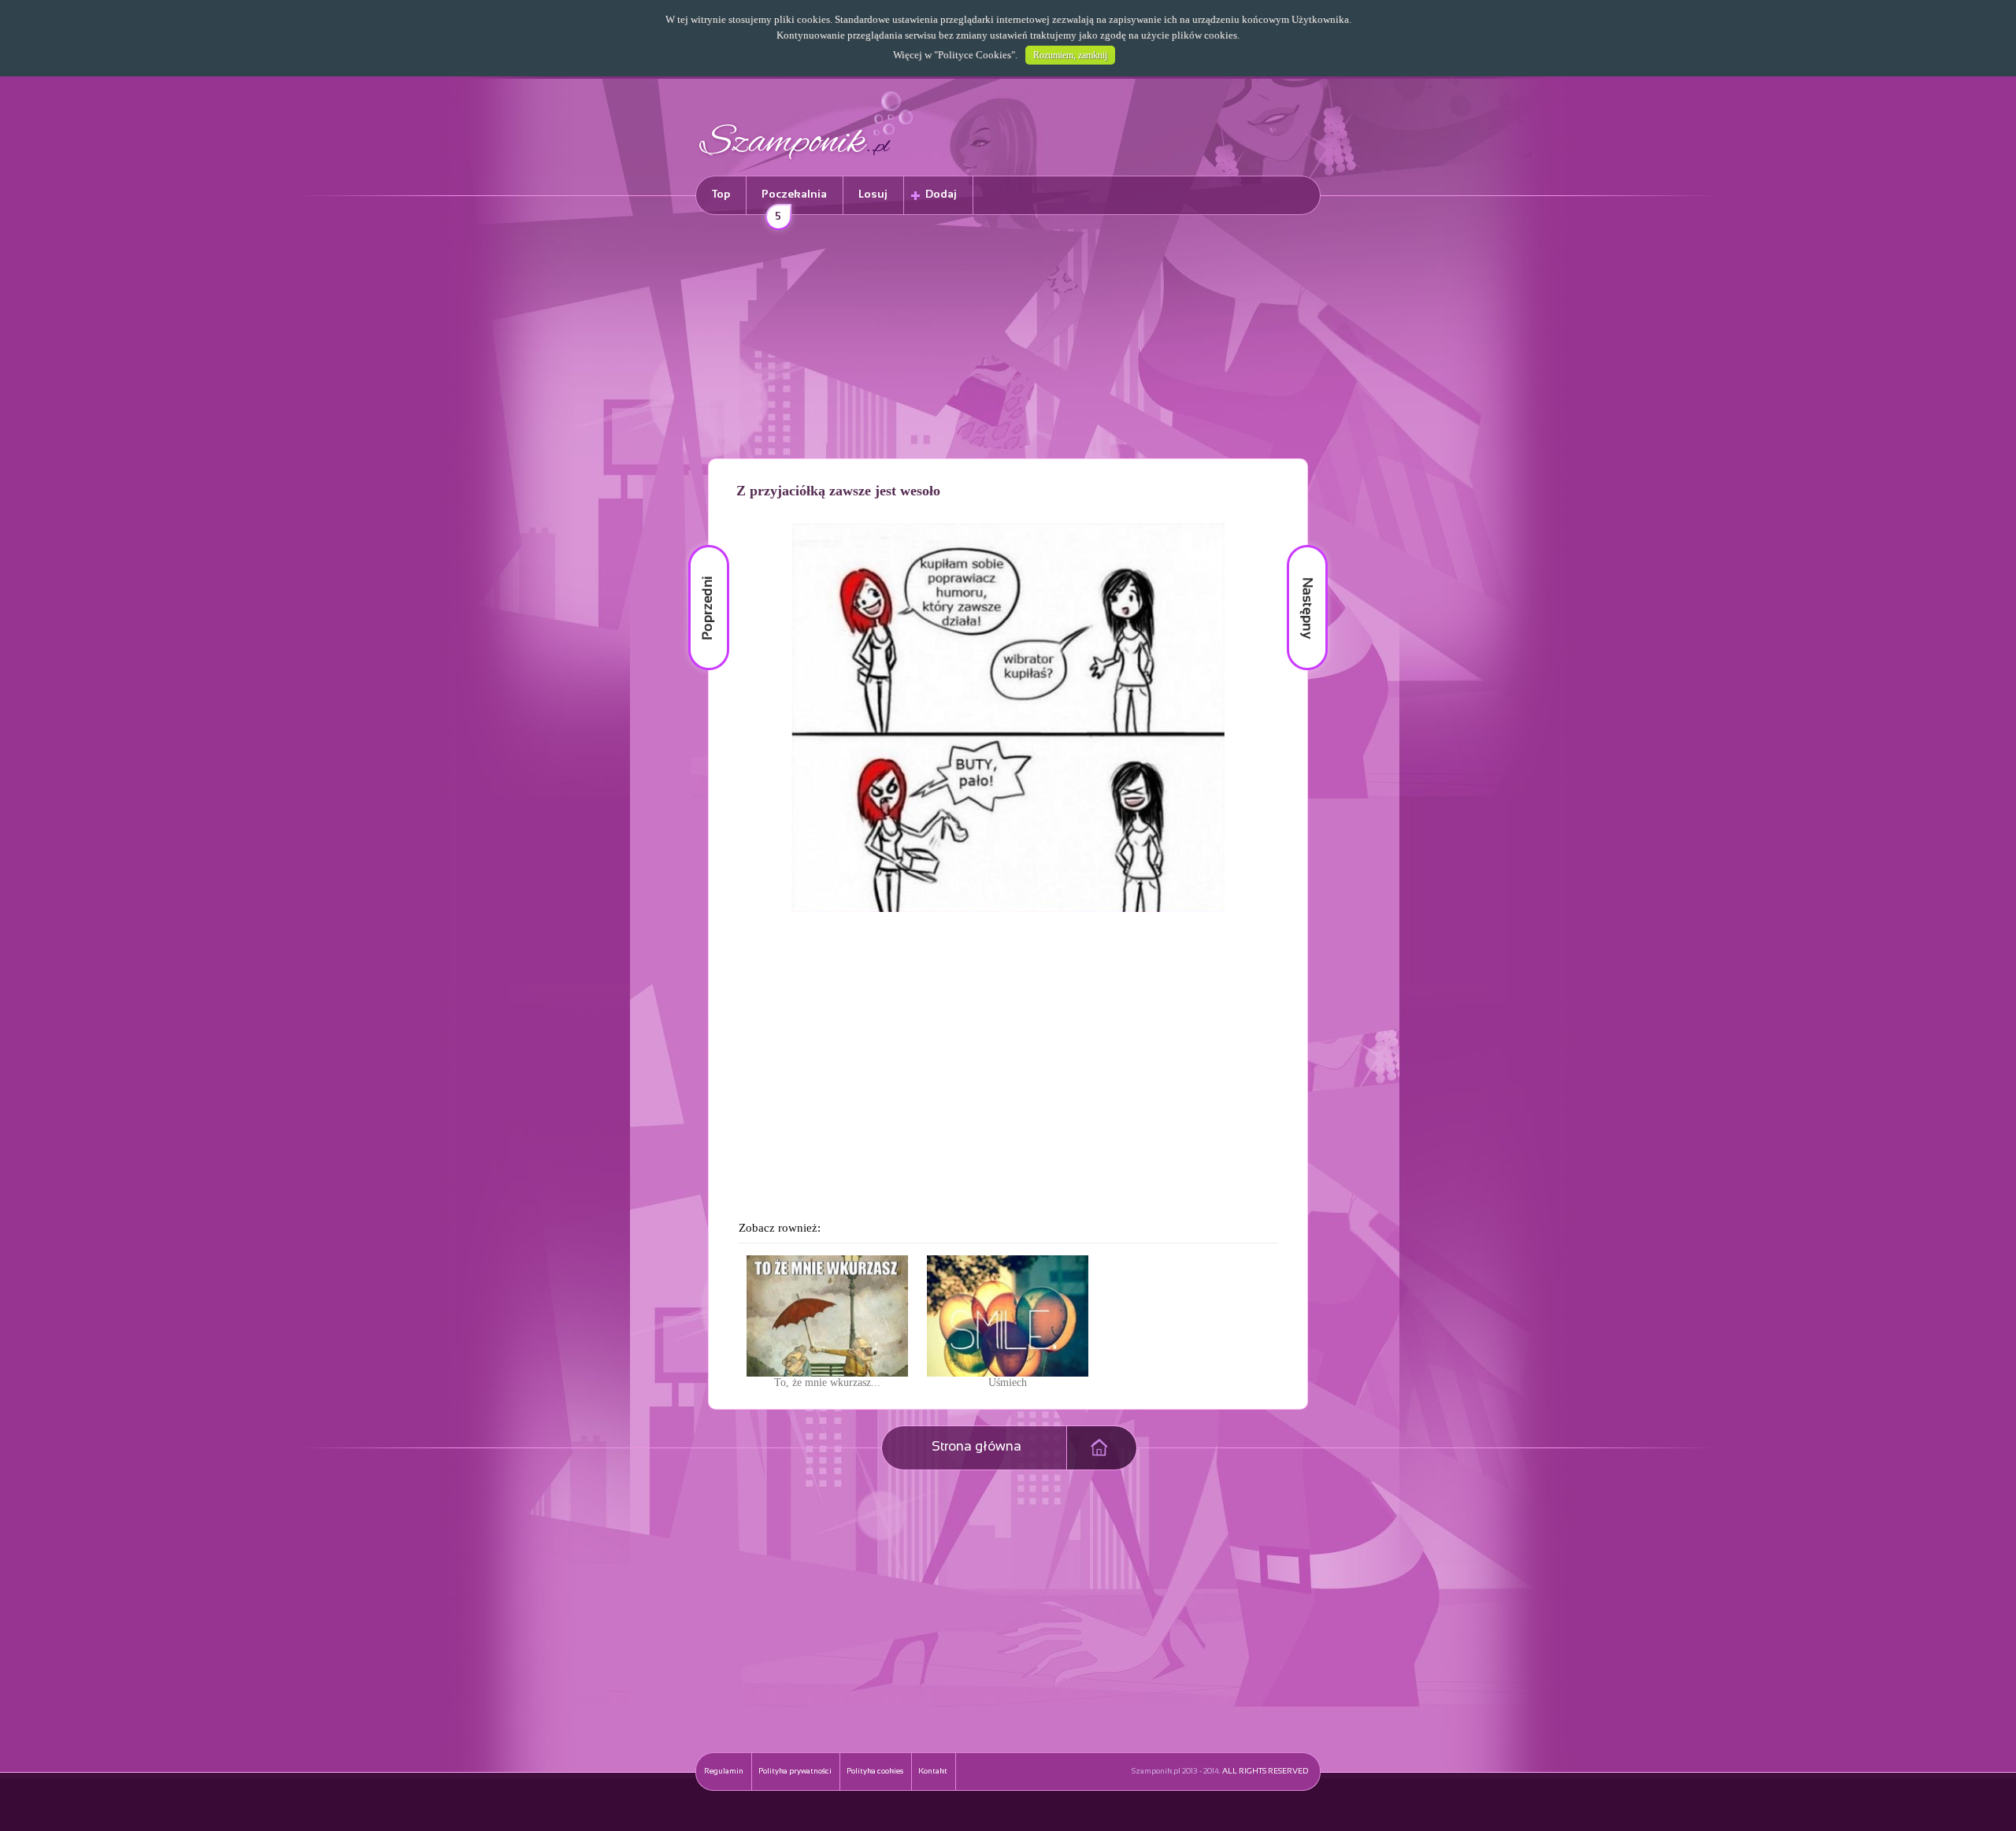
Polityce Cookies (975, 55)
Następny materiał (1296, 545)
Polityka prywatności (795, 1772)
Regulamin (724, 1772)
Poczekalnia (794, 202)
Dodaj (941, 195)
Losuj (873, 195)
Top (721, 195)
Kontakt (933, 1772)
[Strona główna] (806, 162)
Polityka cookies (875, 1772)
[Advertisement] (1008, 339)
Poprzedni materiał (699, 545)
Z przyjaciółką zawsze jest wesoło (838, 491)
